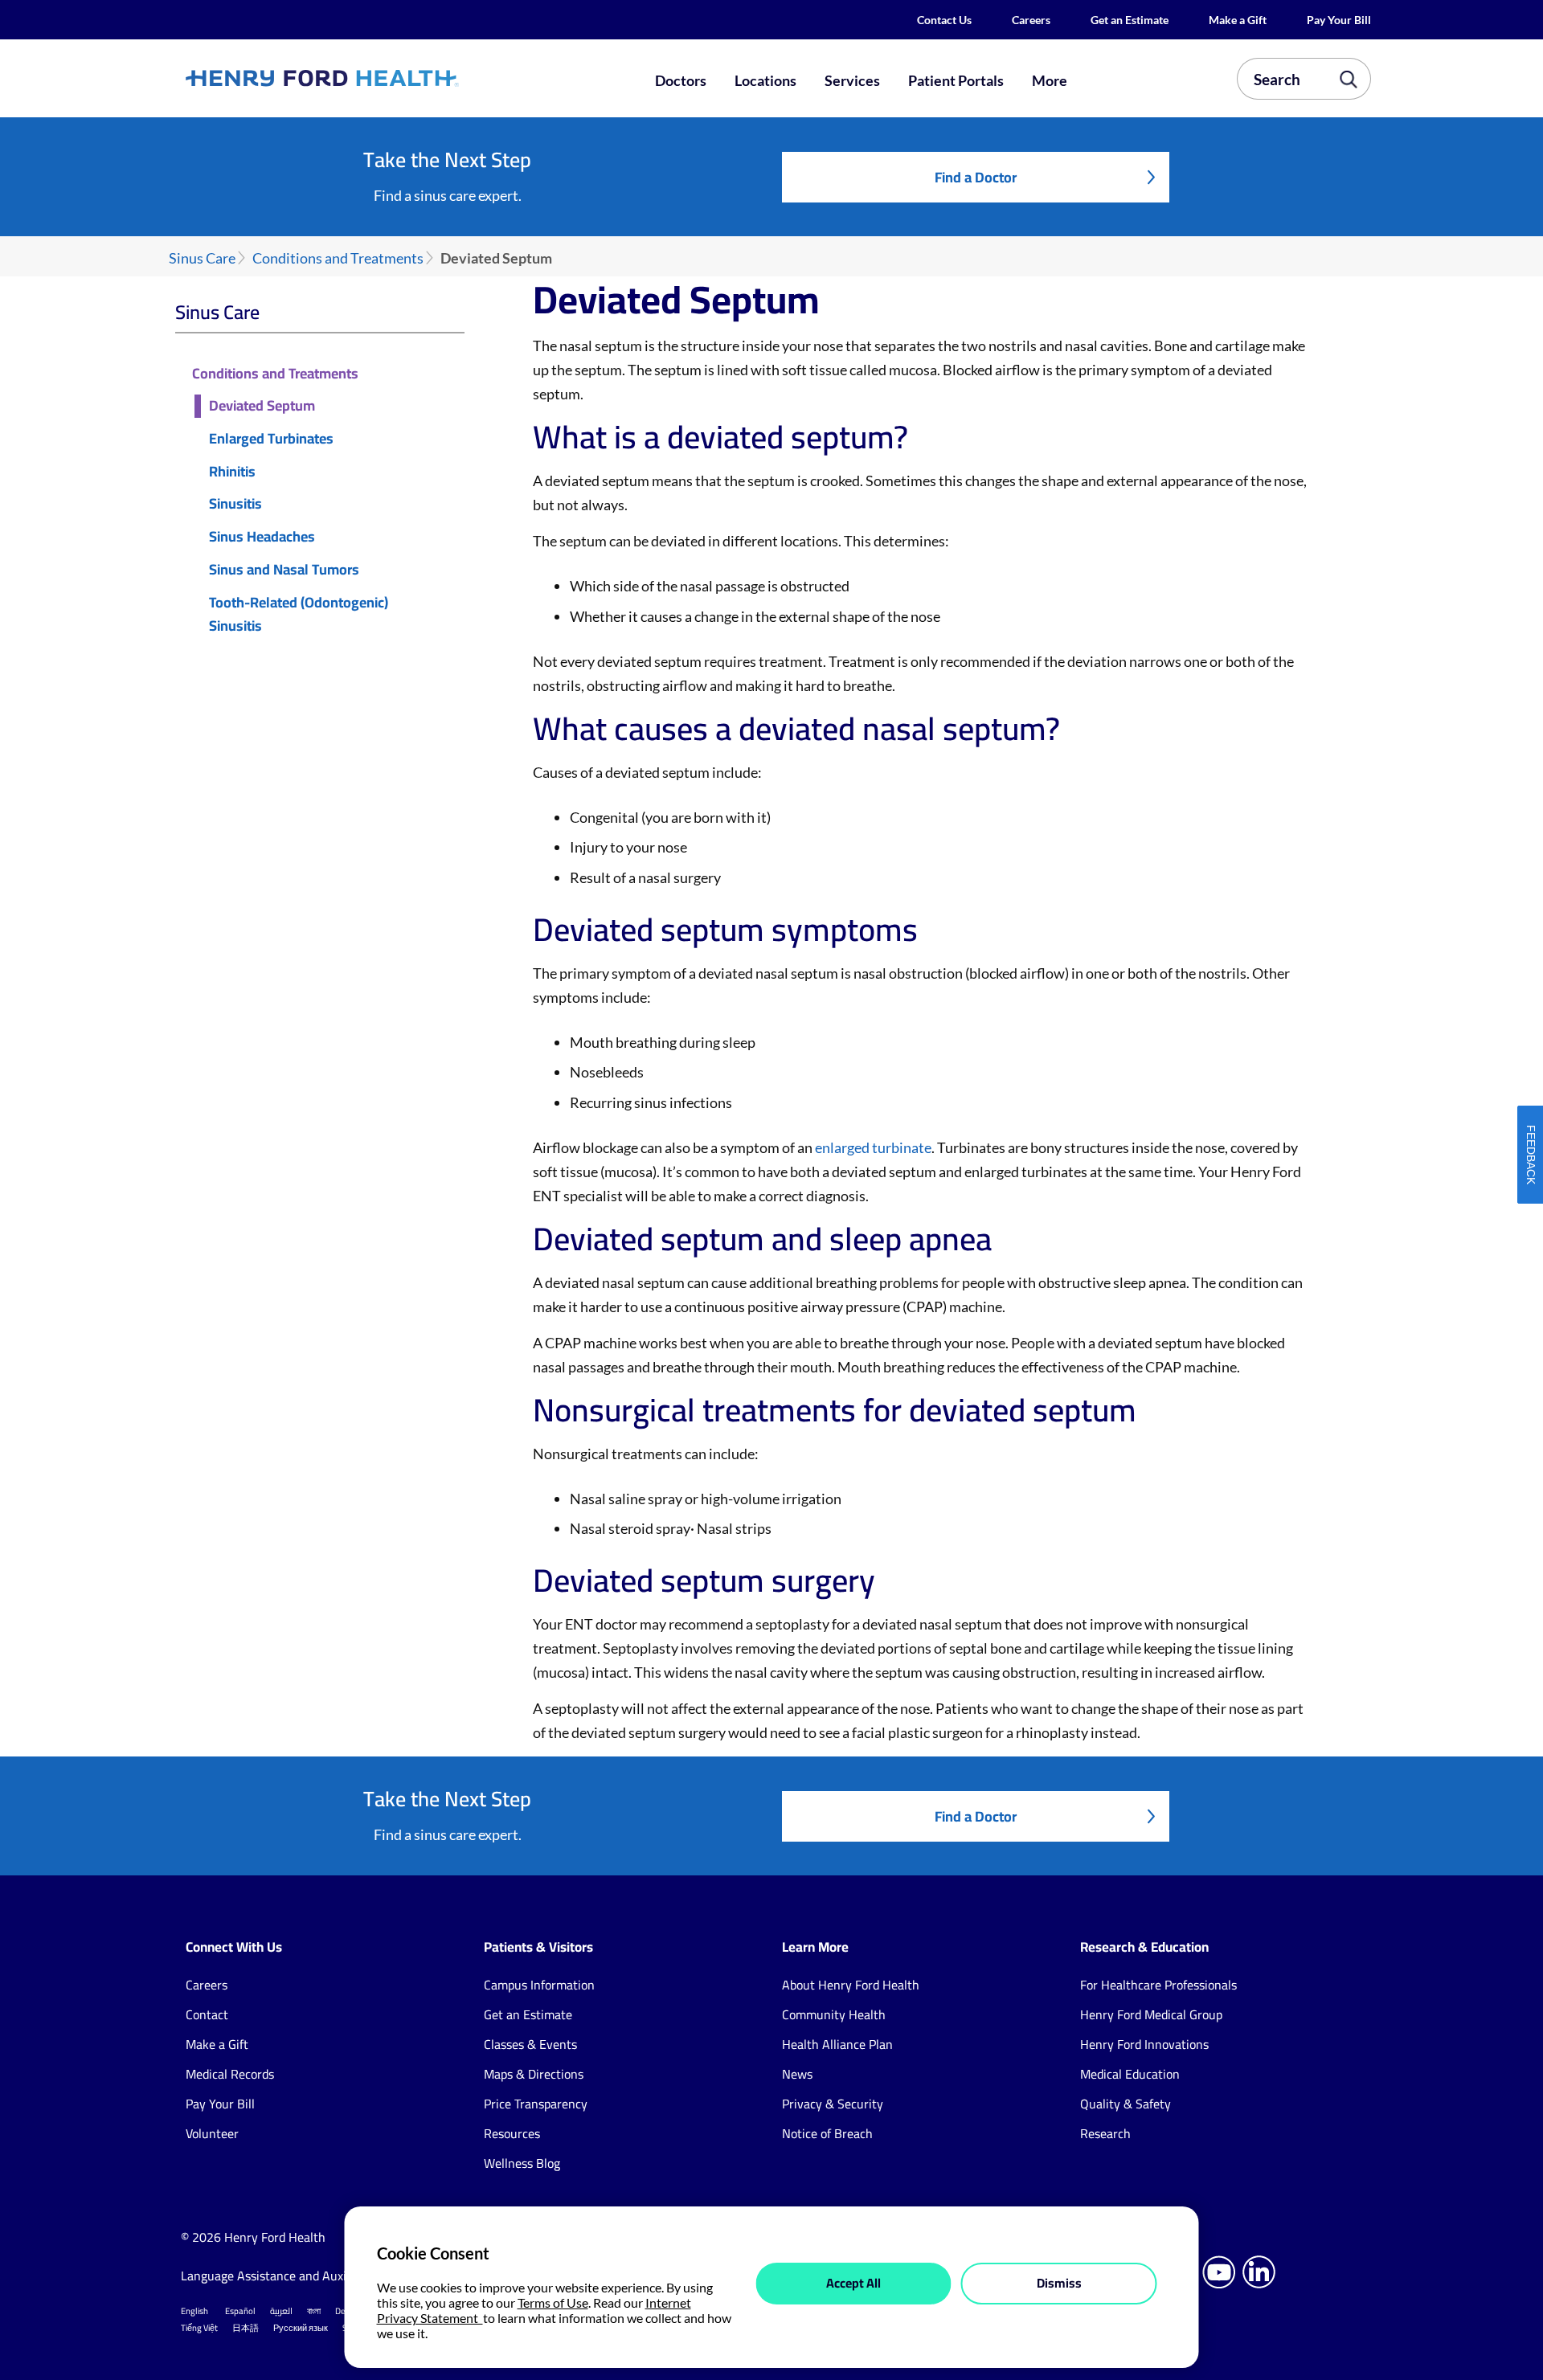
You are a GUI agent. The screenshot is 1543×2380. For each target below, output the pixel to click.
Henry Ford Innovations (1144, 2044)
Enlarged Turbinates (271, 439)
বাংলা (314, 2311)
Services (852, 80)
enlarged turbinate (873, 1147)
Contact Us (944, 20)
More (1050, 80)
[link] (381, 78)
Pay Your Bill (1339, 20)
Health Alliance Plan (837, 2044)
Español (240, 2311)
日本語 (246, 2328)
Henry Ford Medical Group (1151, 2014)
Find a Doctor (976, 177)
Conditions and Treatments (338, 258)
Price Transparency (536, 2104)
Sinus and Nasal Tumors (284, 570)
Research (1105, 2133)
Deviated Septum (262, 406)
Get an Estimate (1130, 20)
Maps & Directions (534, 2074)
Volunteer (212, 2133)
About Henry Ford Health (851, 1985)
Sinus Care (202, 258)
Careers (1031, 20)
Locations (765, 80)
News (797, 2074)
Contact (207, 2014)
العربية (281, 2311)
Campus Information (539, 1985)
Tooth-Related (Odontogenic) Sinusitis (299, 615)
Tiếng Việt (199, 2328)
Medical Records (230, 2074)
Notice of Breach (827, 2133)
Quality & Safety (1126, 2104)
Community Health (834, 2014)
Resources (512, 2133)
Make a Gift (1238, 20)
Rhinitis (232, 472)
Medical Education (1130, 2074)
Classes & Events (530, 2044)
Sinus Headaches (262, 537)
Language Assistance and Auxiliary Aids (289, 2276)
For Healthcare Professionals (1158, 1985)
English (194, 2311)
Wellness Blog (522, 2163)
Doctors (681, 80)
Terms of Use (553, 2302)
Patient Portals (956, 80)
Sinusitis (235, 504)
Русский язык (301, 2328)
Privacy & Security (833, 2104)
